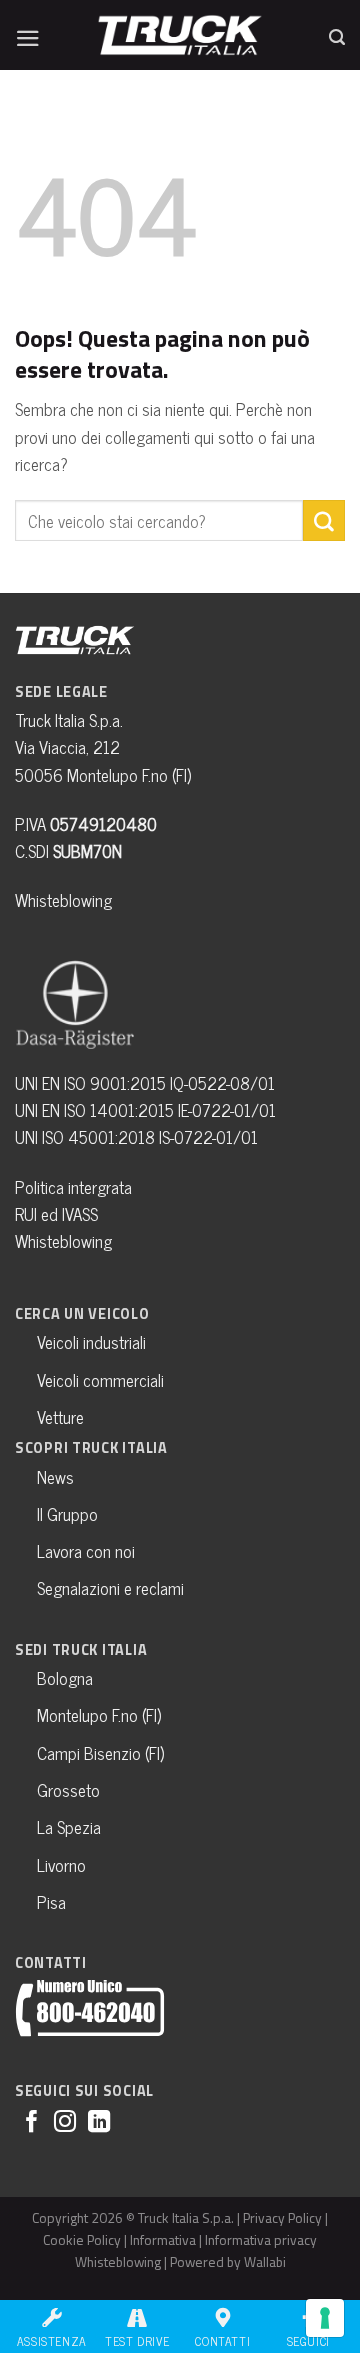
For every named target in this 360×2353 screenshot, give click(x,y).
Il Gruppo (67, 1514)
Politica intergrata (73, 1187)
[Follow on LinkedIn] (99, 2123)
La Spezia (69, 1827)
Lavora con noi (86, 1551)
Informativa (163, 2239)
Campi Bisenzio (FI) (100, 1753)
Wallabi (265, 2261)
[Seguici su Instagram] (65, 2123)
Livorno (61, 1865)
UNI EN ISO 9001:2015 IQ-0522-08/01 (145, 1083)
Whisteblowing (63, 900)
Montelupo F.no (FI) (99, 1715)
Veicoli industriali (91, 1342)
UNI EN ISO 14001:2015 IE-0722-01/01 (145, 1110)
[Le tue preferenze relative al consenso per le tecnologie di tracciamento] (325, 2318)
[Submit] (324, 520)
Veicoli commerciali (100, 1380)
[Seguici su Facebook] (32, 2123)
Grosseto (68, 1790)
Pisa (51, 1902)
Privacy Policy (282, 2217)
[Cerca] (337, 33)
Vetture (60, 1417)
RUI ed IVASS (56, 1214)
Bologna (65, 1678)
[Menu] (28, 33)
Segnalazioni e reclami (110, 1588)
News (55, 1477)
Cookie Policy (82, 2239)
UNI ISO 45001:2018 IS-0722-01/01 (136, 1137)
